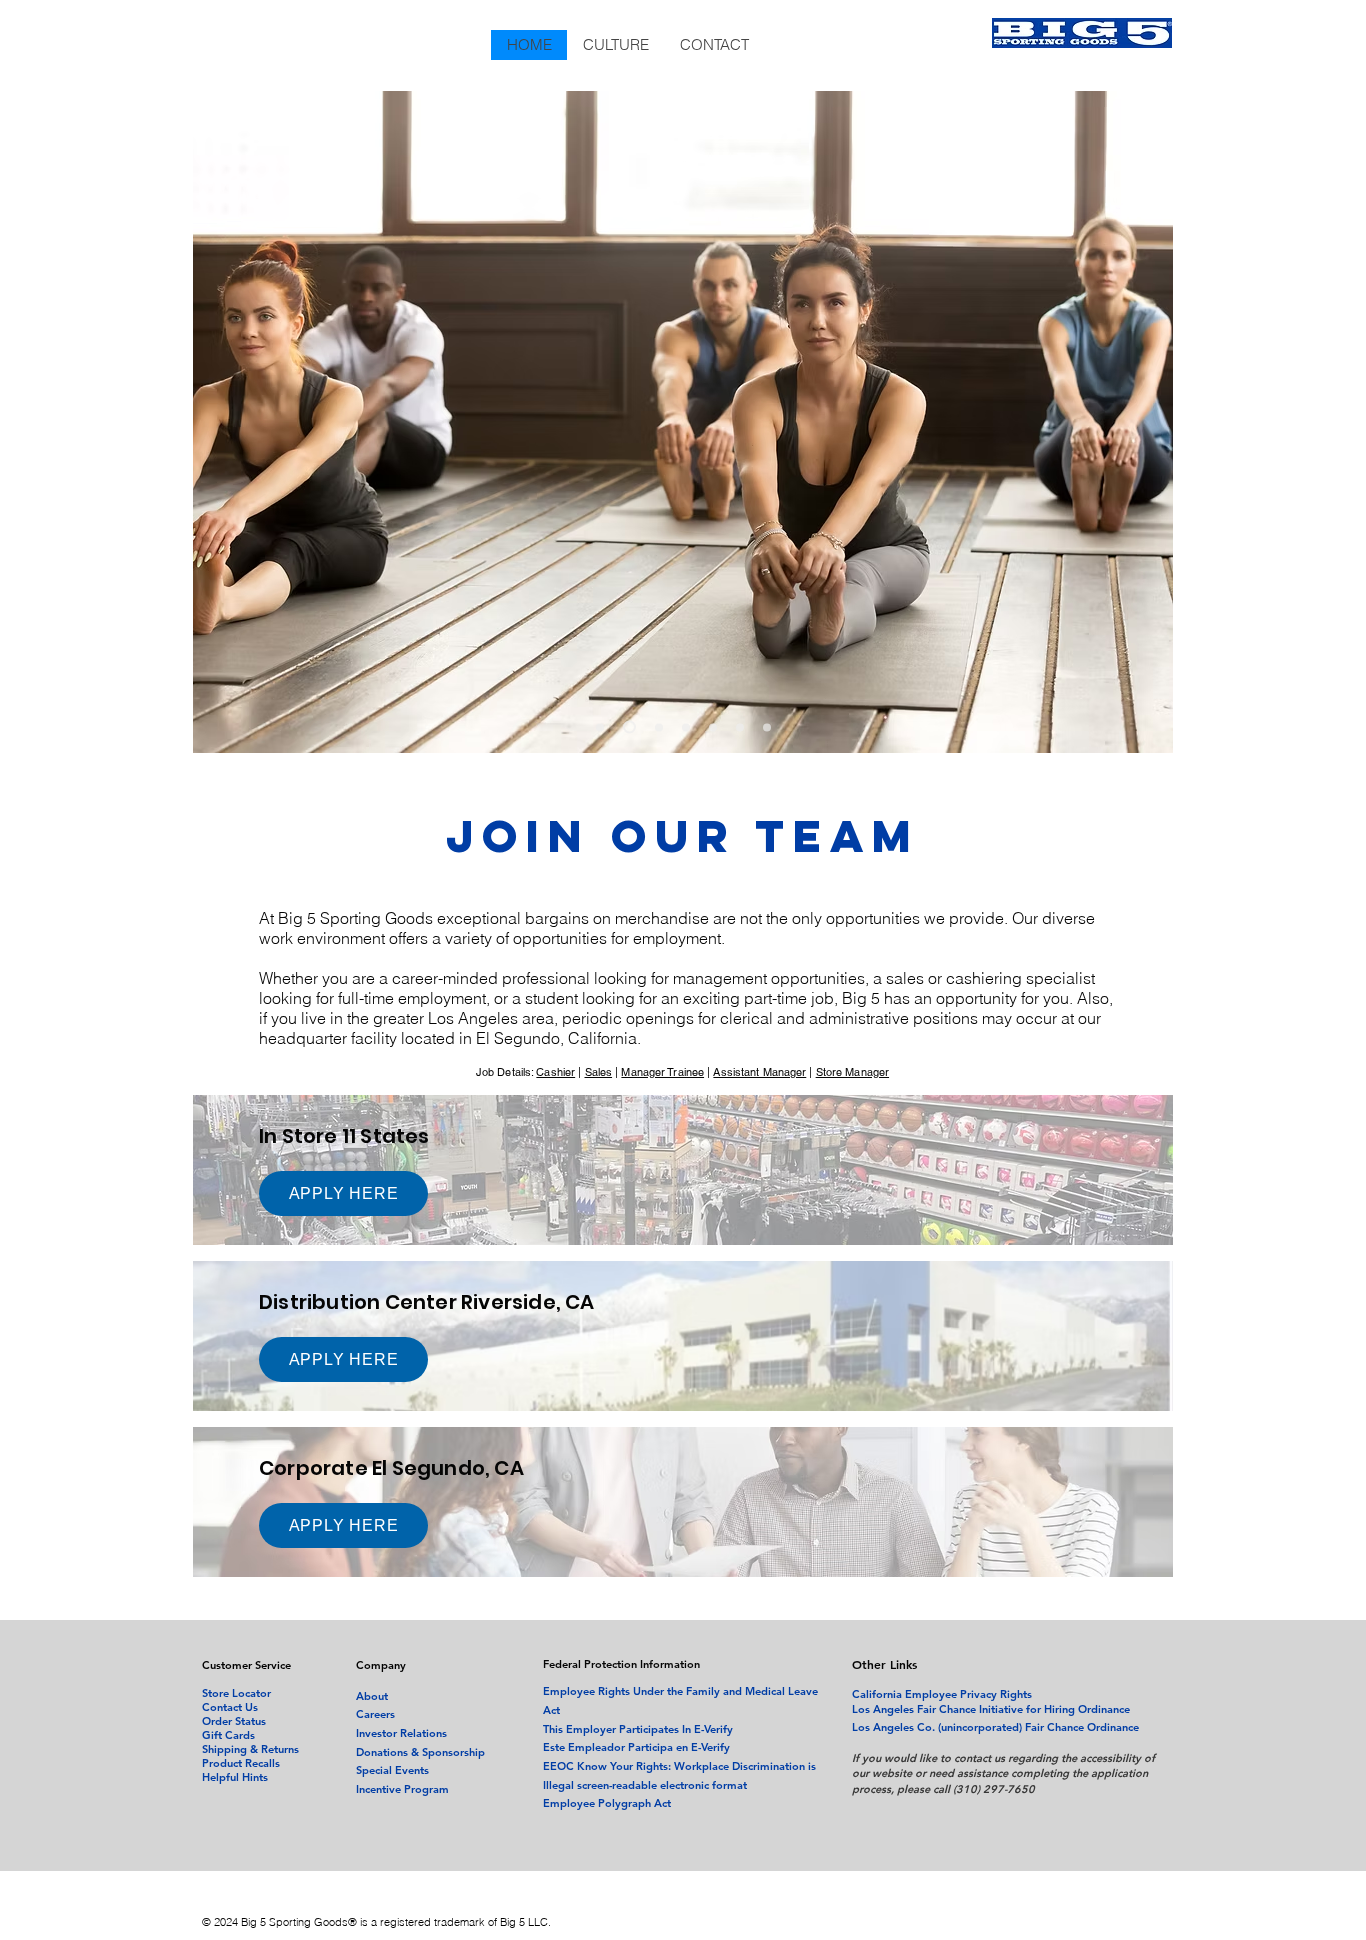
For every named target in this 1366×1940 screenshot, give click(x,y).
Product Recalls (241, 1763)
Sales (599, 1072)
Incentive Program (402, 1789)
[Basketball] (600, 727)
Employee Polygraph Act (607, 1803)
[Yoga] (627, 727)
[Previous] (225, 422)
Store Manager (852, 1072)
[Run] (656, 727)
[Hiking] (767, 727)
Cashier (555, 1072)
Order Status (234, 1721)
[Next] (1141, 422)
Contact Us (230, 1707)
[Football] (713, 727)
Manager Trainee (662, 1072)
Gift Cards (228, 1735)
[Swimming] (686, 727)
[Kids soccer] (740, 727)
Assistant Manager (759, 1072)
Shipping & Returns (250, 1749)
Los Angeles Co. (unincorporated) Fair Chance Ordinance (995, 1727)
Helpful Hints (235, 1777)
